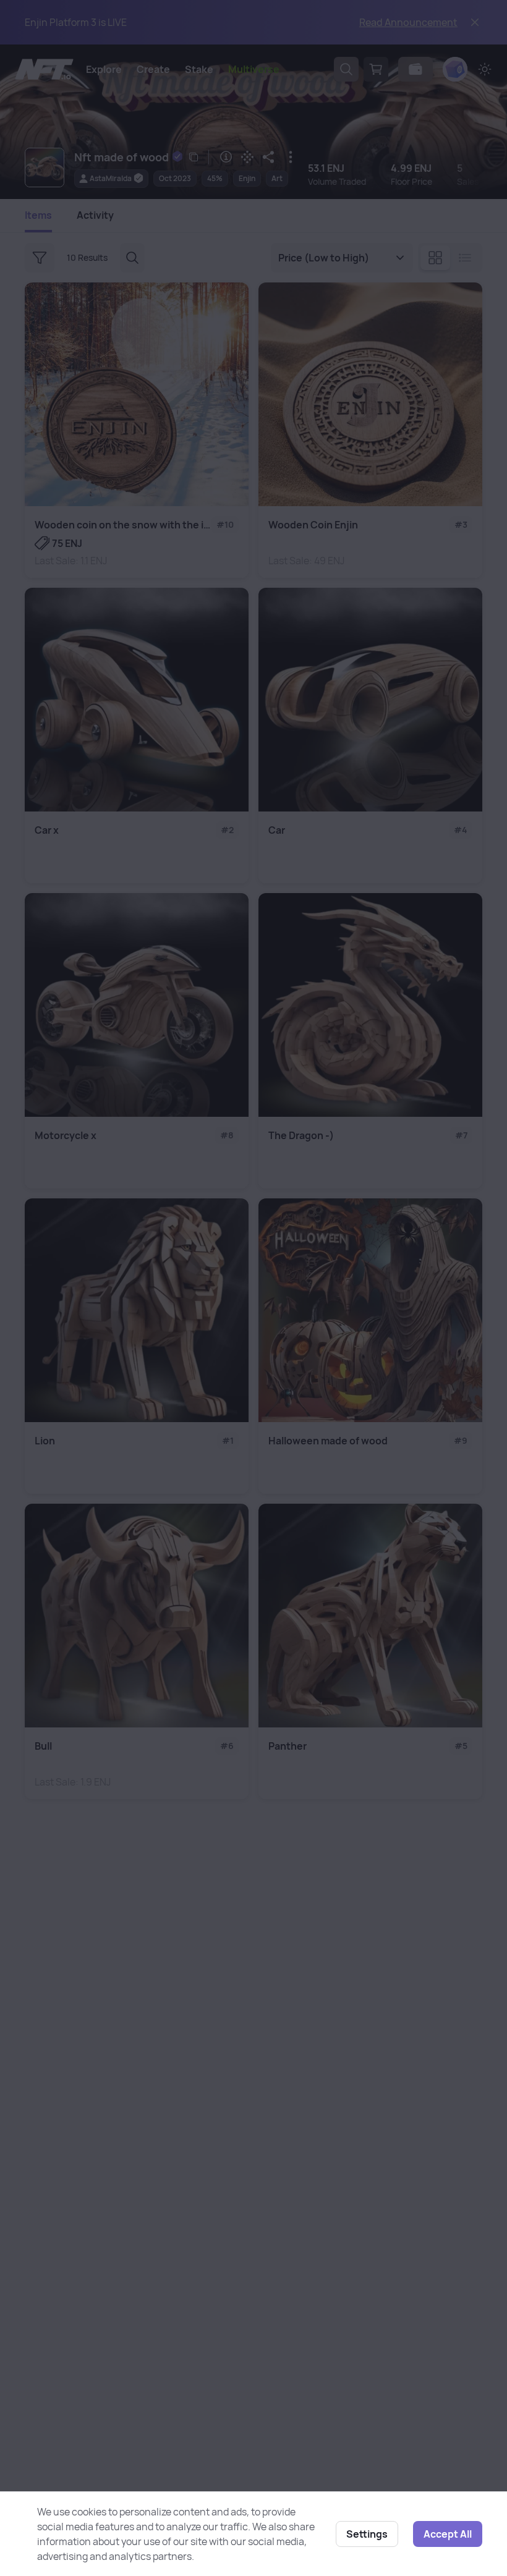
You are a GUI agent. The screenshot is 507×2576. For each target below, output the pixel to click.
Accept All (448, 2534)
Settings (367, 2534)
